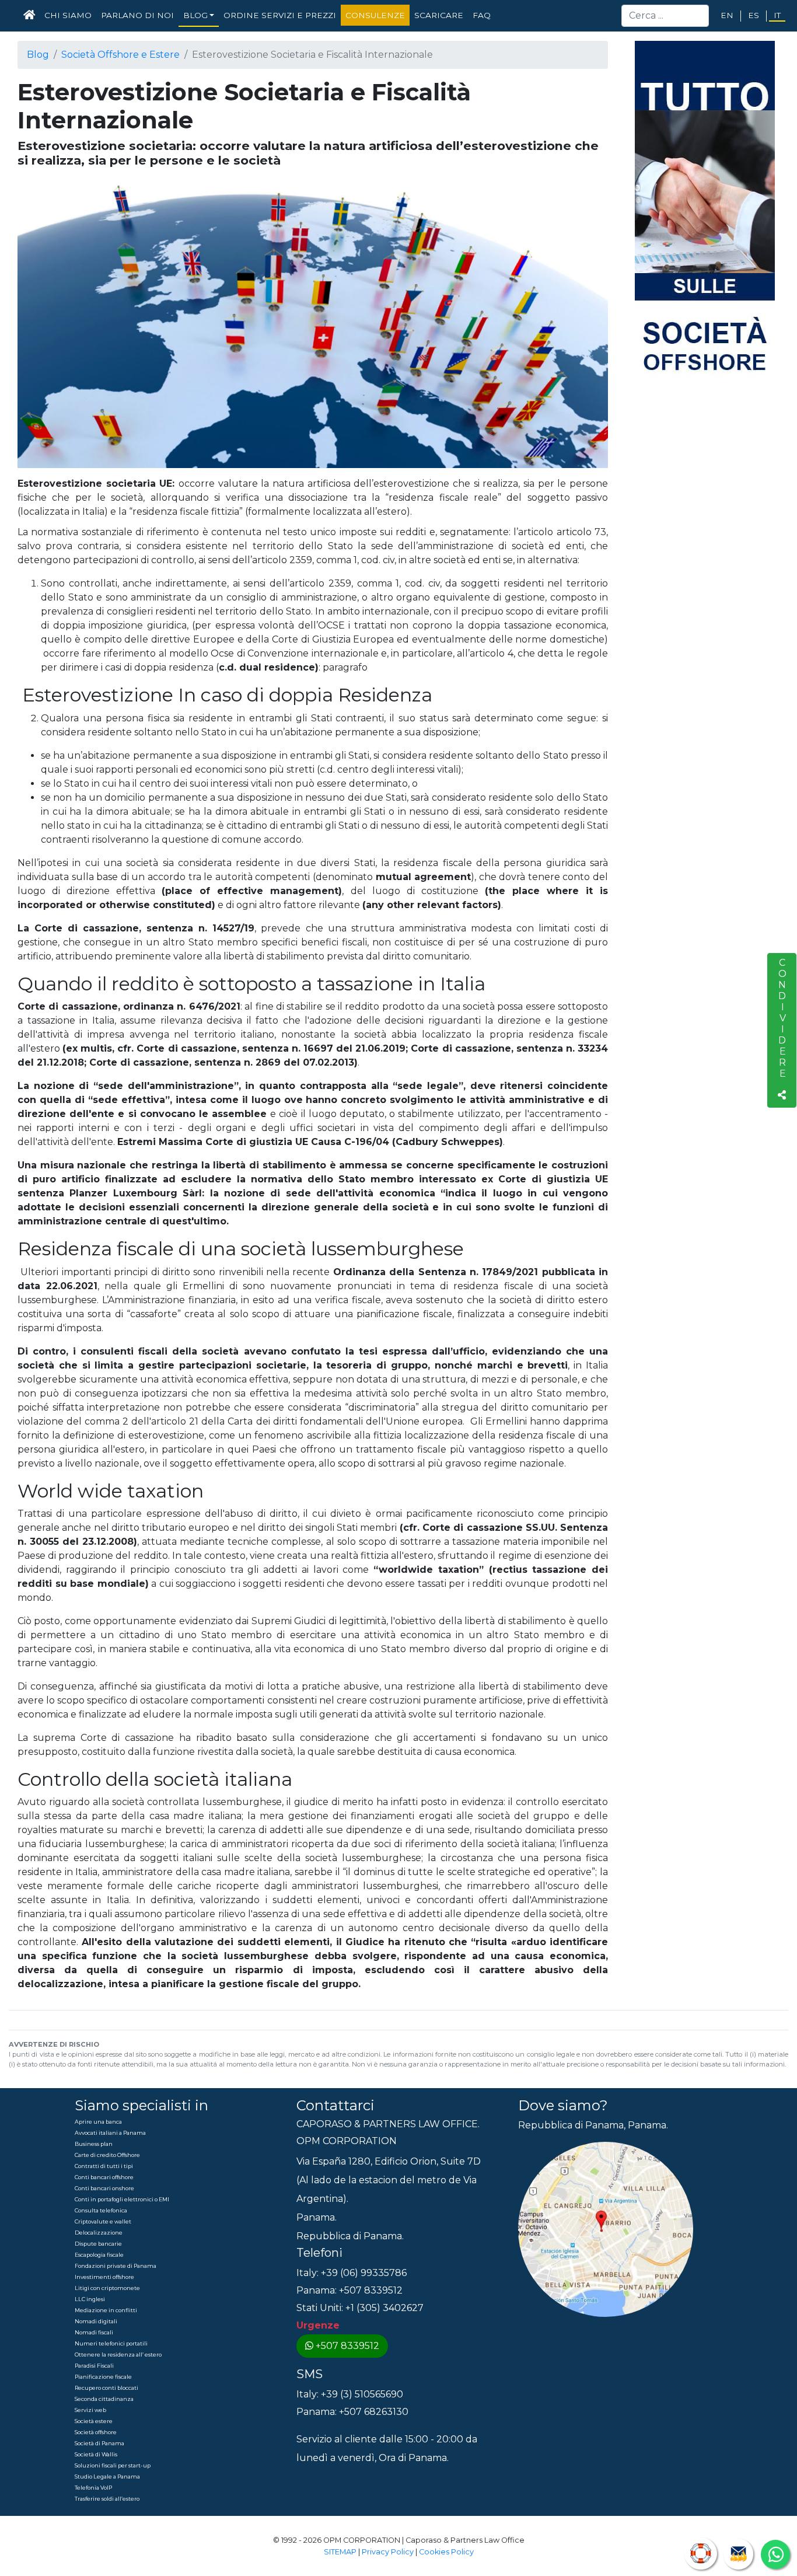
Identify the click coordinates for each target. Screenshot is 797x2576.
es (754, 15)
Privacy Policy (388, 2552)
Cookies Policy (446, 2552)
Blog (38, 55)
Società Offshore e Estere (120, 55)
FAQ (482, 15)
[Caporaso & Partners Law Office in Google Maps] (606, 2229)
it (777, 15)
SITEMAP (340, 2552)
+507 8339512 (347, 2346)
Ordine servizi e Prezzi (280, 15)
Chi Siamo (68, 15)
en (727, 15)
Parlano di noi (137, 15)
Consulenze (375, 15)
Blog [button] (195, 15)
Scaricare (439, 15)
